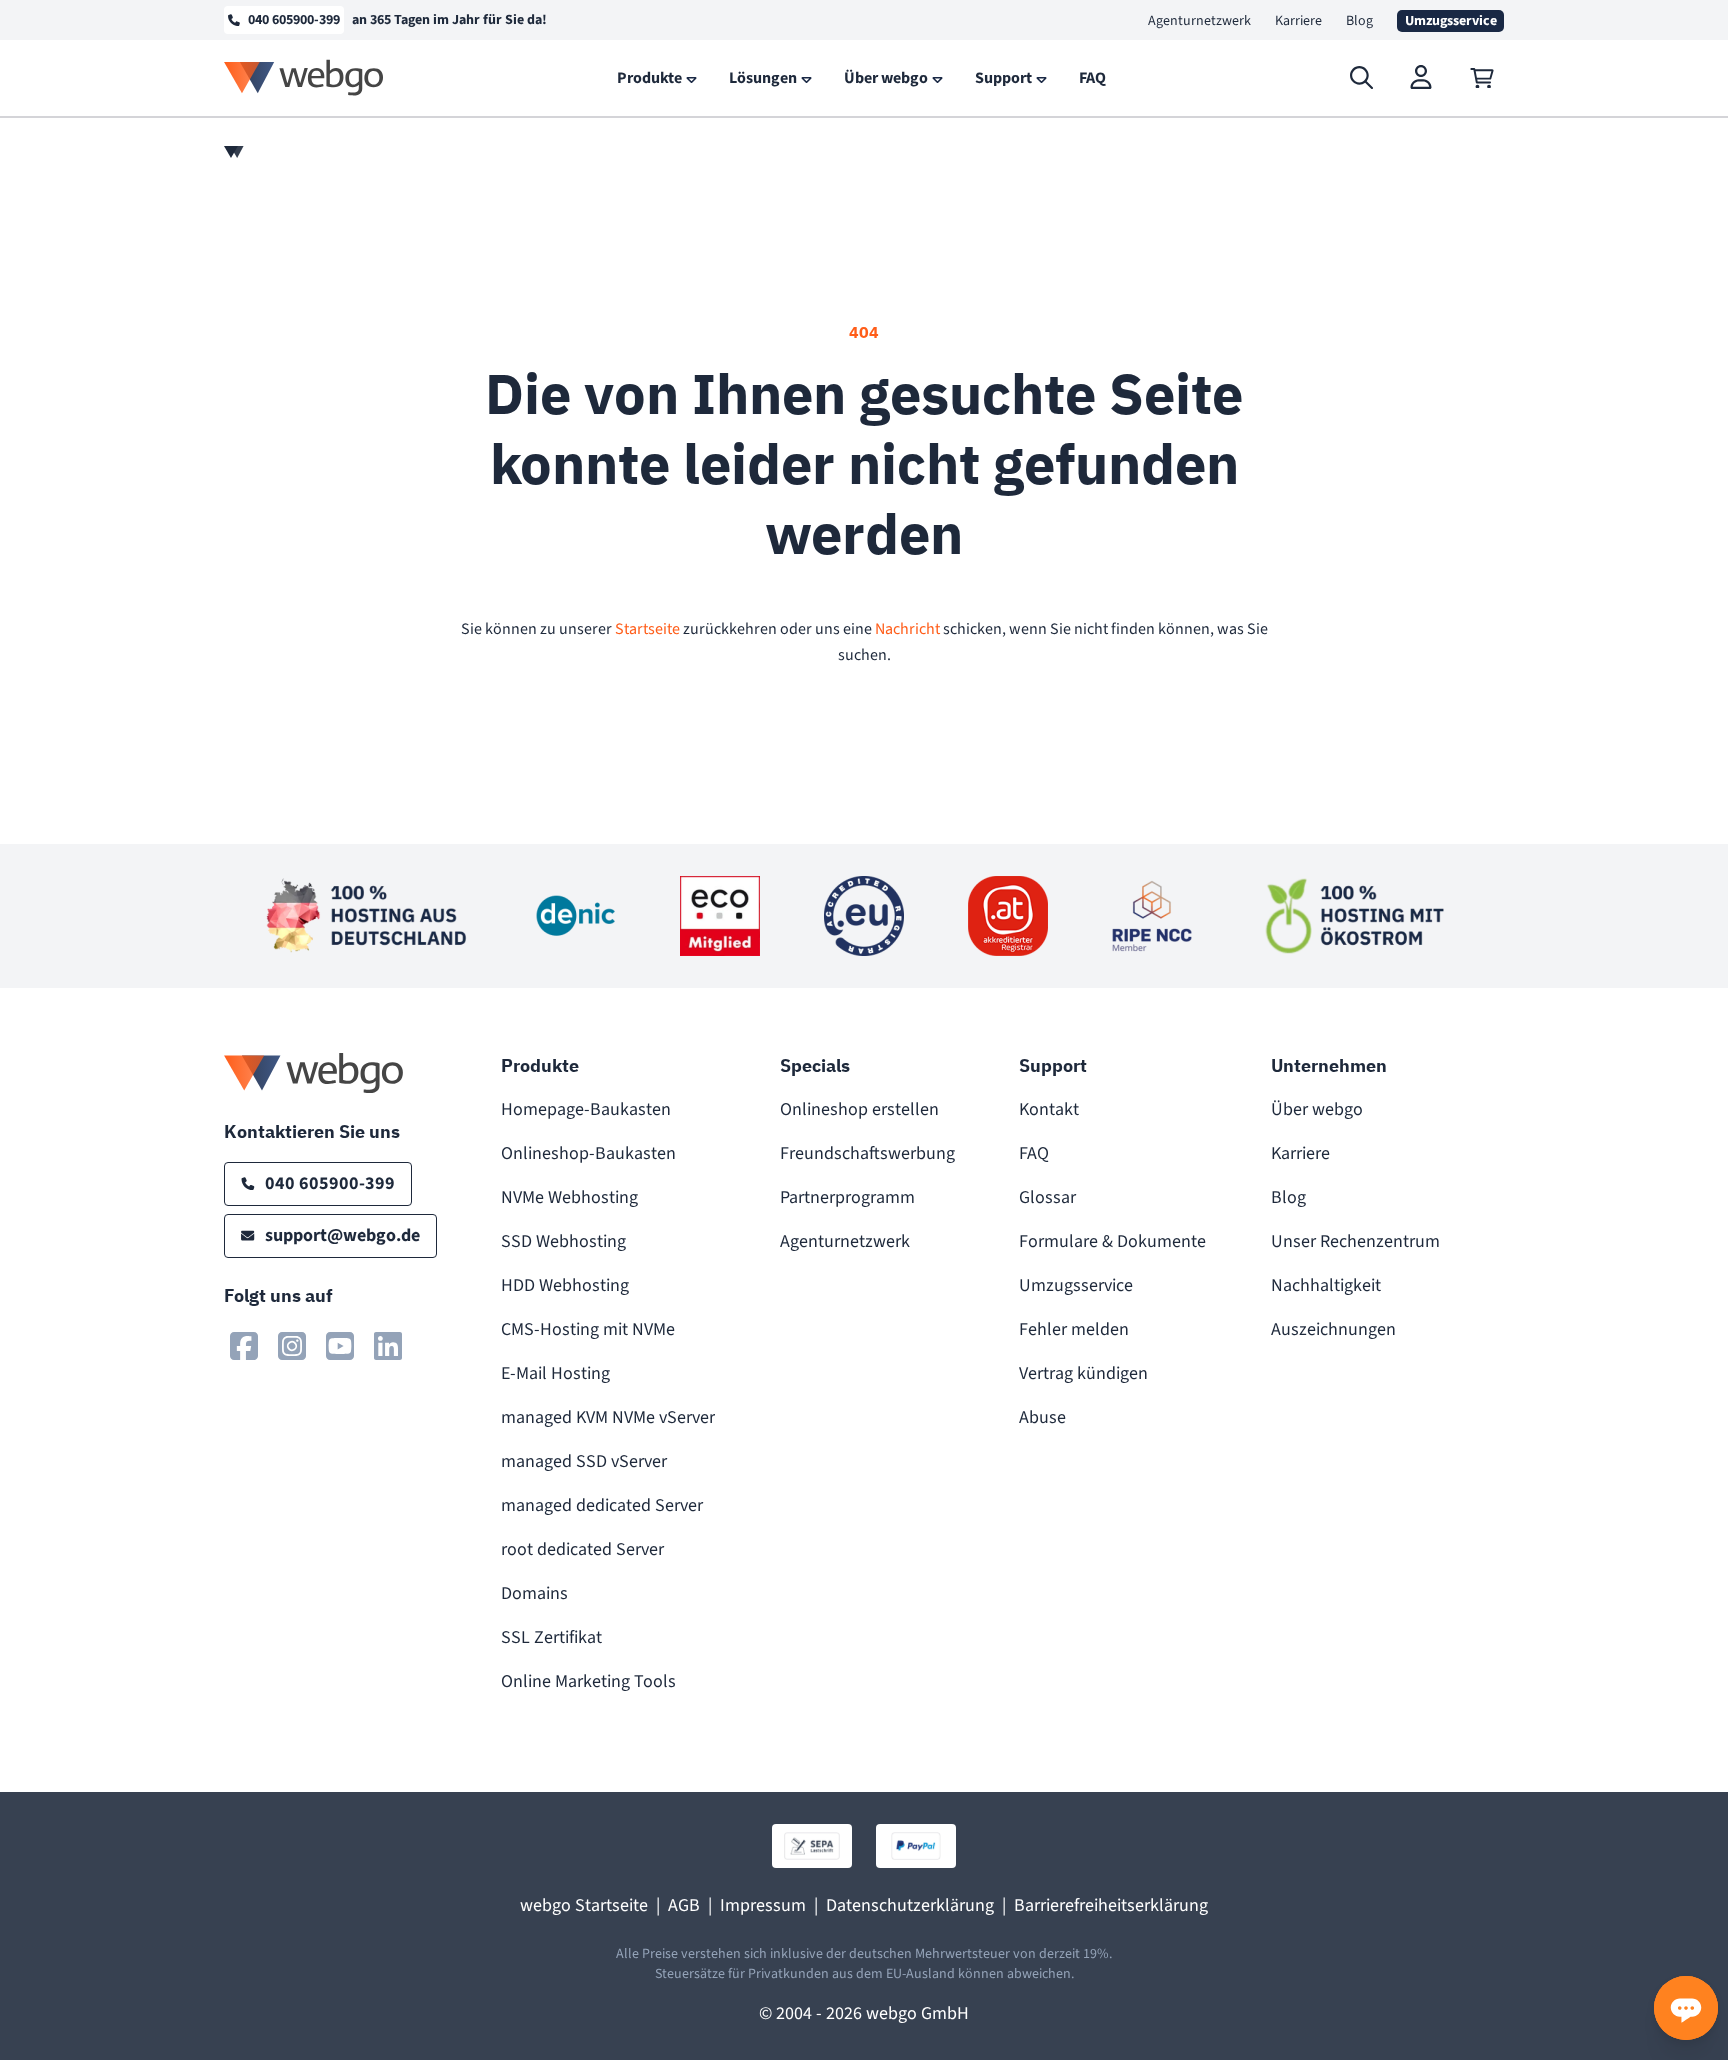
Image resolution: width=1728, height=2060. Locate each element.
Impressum (763, 1905)
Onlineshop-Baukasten (588, 1153)
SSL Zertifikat (551, 1637)
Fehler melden (1074, 1329)
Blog (1359, 21)
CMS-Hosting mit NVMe (588, 1329)
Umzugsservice (1076, 1285)
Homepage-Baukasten (586, 1109)
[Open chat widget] (1686, 2008)
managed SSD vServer (584, 1461)
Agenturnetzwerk (1199, 21)
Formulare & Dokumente (1112, 1241)
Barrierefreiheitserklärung (1111, 1905)
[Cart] (1482, 78)
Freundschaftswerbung (867, 1153)
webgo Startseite (584, 1905)
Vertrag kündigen (1083, 1373)
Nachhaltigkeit (1326, 1285)
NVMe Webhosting (569, 1197)
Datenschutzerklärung (910, 1905)
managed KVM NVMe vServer (608, 1417)
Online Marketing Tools (588, 1681)
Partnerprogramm (847, 1197)
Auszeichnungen (1333, 1329)
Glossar (1047, 1197)
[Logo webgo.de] (304, 77)
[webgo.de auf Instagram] (292, 1346)
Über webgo (1317, 1109)
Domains (534, 1593)
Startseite (647, 629)
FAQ (1034, 1153)
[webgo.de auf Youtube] (340, 1346)
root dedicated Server (582, 1549)
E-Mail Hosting (555, 1373)
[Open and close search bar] (1362, 78)
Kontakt (1049, 1109)
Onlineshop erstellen (859, 1109)
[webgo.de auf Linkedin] (388, 1346)
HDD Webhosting (565, 1285)
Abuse (1042, 1417)
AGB (684, 1905)
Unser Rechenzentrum (1355, 1241)
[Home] (234, 152)
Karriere (1298, 21)
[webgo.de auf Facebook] (244, 1346)
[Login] (1422, 78)
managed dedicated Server (602, 1505)
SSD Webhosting (563, 1241)
